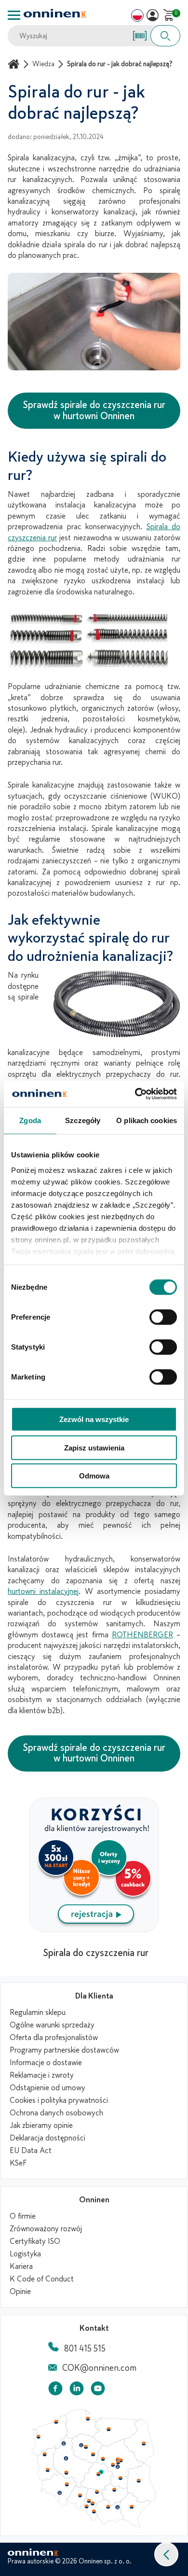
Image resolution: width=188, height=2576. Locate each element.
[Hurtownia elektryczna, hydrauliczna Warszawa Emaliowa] (118, 2462)
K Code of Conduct (42, 2279)
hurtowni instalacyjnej (43, 1591)
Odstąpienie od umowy (47, 2088)
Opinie (20, 2292)
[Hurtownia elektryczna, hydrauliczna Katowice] (93, 2504)
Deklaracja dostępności (47, 2138)
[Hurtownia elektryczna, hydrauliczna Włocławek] (93, 2454)
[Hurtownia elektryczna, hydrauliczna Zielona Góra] (47, 2470)
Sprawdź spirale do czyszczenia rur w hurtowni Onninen (94, 410)
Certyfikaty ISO (35, 2241)
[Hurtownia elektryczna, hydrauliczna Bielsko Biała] (94, 2511)
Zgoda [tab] (30, 1120)
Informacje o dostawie (46, 2063)
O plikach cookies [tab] (147, 1120)
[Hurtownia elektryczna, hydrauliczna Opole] (80, 2495)
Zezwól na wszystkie (94, 1419)
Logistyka (25, 2254)
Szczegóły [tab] (83, 1120)
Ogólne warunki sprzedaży (52, 2025)
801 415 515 (85, 2349)
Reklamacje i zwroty (42, 2075)
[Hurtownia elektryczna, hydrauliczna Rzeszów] (132, 2506)
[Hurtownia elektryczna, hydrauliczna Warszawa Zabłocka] (121, 2460)
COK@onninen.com (99, 2368)
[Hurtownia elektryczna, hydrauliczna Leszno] (67, 2473)
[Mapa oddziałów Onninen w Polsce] (94, 2526)
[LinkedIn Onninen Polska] (77, 2390)
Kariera (21, 2266)
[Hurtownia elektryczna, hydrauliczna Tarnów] (118, 2507)
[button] (166, 2554)
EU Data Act (31, 2151)
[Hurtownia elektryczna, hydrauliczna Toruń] (86, 2447)
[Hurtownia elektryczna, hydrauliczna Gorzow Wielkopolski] (44, 2454)
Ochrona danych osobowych (56, 2113)
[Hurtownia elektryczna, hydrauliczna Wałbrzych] (59, 2493)
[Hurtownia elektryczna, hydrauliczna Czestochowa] (97, 2492)
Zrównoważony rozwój (46, 2229)
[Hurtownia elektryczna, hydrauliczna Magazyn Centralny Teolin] (101, 2472)
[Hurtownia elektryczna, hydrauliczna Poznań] (66, 2458)
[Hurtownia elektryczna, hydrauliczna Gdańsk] (88, 2419)
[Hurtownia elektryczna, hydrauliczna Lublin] (139, 2480)
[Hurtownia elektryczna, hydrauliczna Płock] (103, 2459)
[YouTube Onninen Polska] (98, 2390)
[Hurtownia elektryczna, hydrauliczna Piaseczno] (118, 2467)
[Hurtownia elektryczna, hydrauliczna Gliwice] (89, 2501)
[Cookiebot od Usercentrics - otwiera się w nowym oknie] (135, 1094)
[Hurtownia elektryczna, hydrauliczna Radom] (120, 2478)
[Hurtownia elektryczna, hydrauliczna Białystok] (144, 2444)
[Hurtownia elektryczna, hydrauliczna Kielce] (114, 2490)
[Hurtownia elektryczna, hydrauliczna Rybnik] (87, 2506)
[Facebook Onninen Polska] (55, 2390)
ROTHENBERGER (142, 1635)
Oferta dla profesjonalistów (54, 2038)
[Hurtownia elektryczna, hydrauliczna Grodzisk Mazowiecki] (113, 2465)
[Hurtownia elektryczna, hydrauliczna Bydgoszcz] (81, 2445)
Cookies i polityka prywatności (59, 2100)
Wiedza (43, 64)
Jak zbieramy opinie (41, 2126)
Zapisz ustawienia (94, 1447)
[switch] (163, 1317)
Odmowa (94, 1476)
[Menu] (14, 15)
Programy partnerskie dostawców (64, 2050)
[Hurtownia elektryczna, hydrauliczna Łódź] (98, 2474)
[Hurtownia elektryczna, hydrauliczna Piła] (64, 2444)
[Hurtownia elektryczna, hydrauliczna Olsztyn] (108, 2429)
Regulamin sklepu (38, 2013)
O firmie (23, 2216)
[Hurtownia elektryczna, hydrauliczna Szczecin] (38, 2437)
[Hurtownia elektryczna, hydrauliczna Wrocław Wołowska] (67, 2485)
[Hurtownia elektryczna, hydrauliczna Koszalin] (56, 2421)
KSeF (18, 2163)
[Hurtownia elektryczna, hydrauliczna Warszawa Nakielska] (118, 2459)
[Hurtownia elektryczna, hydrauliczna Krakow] (108, 2506)
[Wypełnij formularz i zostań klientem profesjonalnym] (94, 1929)
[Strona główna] (15, 64)
